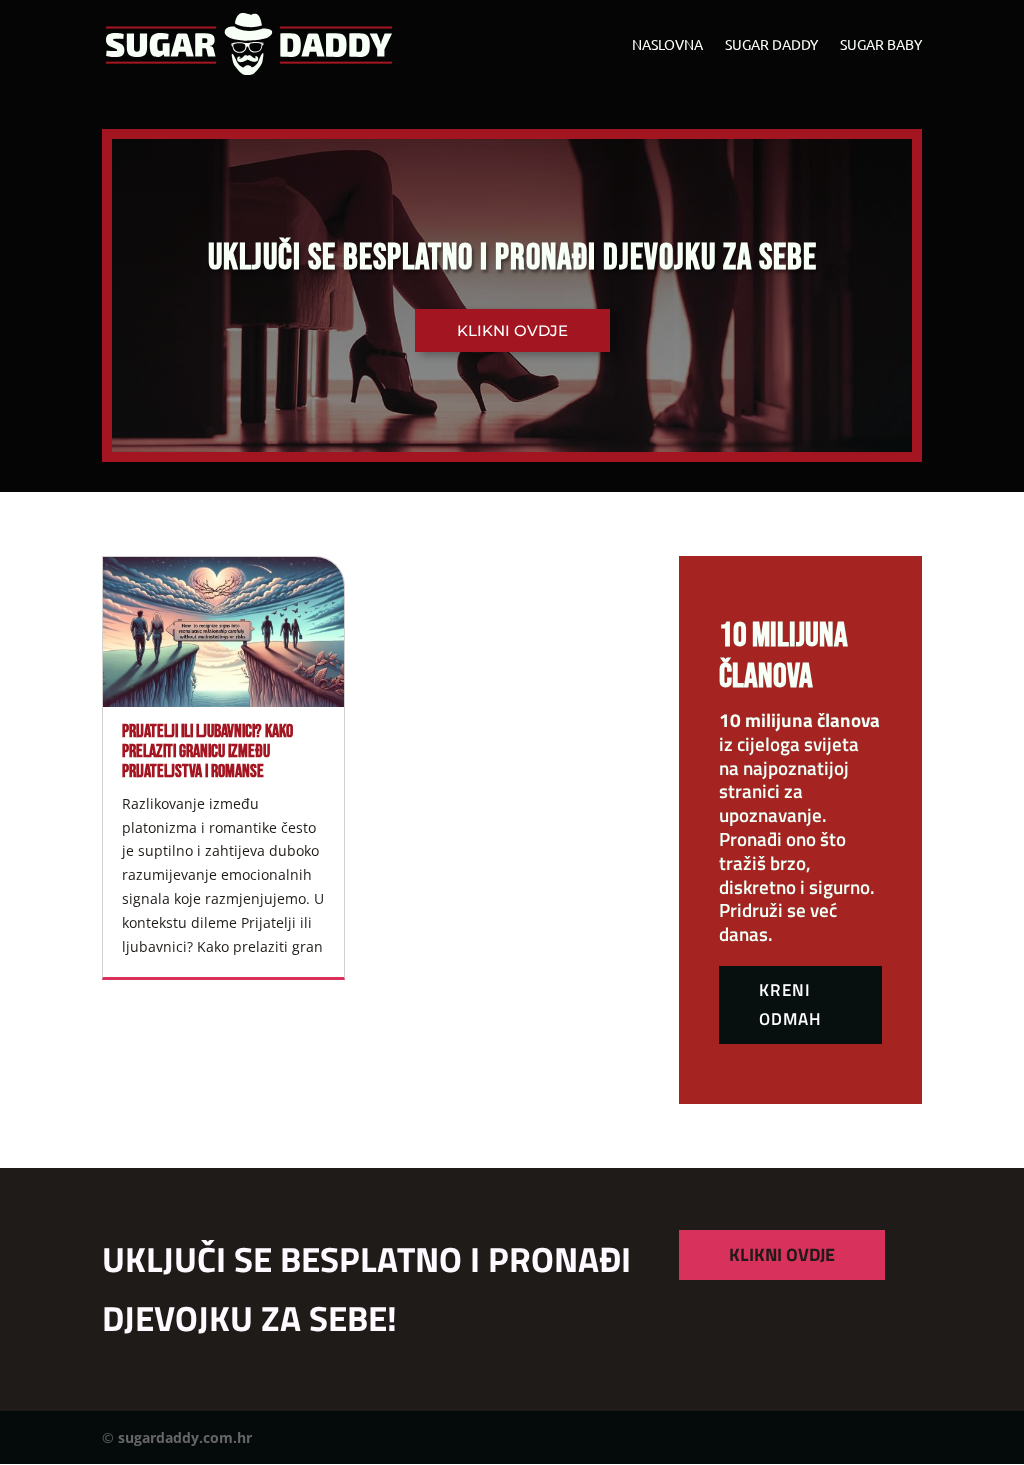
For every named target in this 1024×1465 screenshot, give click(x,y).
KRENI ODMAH (790, 1004)
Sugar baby (881, 45)
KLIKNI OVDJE (782, 1254)
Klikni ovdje (512, 330)
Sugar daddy (771, 45)
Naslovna (667, 45)
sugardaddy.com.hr (185, 1437)
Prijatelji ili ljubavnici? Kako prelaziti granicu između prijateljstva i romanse (207, 751)
